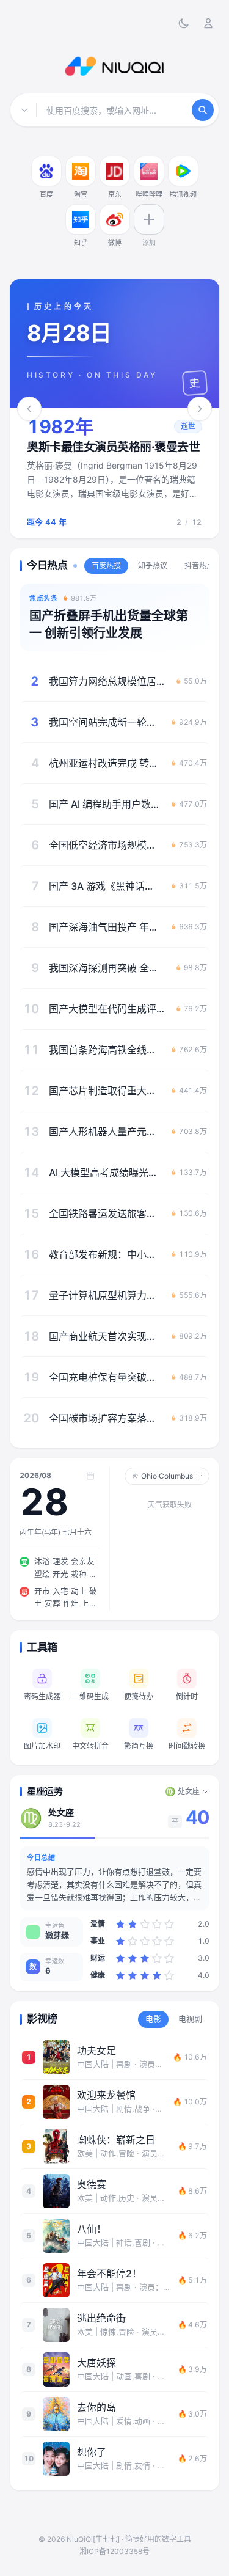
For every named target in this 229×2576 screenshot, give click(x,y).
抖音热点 (199, 565)
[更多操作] (59, 159)
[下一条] (200, 409)
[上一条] (29, 409)
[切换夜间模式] (184, 23)
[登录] (208, 23)
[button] (114, 473)
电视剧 (190, 2019)
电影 (153, 2019)
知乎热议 (153, 565)
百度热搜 (106, 565)
